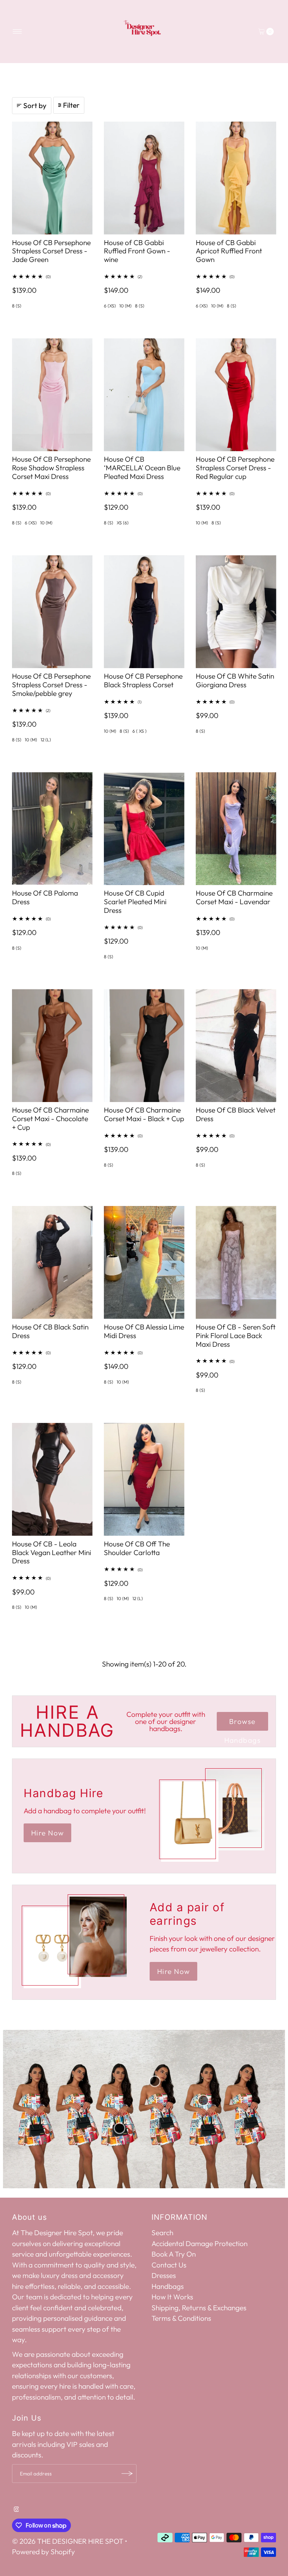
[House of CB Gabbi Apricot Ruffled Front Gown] (236, 178)
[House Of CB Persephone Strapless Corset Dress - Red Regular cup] (236, 395)
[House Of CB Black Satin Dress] (52, 1262)
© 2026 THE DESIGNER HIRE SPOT (68, 2541)
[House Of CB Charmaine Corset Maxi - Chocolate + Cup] (52, 1046)
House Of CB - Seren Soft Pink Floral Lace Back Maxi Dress (236, 1335)
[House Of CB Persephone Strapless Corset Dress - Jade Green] (52, 178)
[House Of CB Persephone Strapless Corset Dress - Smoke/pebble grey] (52, 612)
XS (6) (123, 523)
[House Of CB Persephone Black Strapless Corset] (144, 612)
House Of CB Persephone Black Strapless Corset (143, 680)
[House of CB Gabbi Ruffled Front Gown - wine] (144, 178)
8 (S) (17, 306)
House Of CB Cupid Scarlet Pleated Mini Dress (135, 902)
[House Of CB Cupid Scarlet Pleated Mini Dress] (144, 829)
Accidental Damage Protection (199, 2243)
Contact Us (169, 2265)
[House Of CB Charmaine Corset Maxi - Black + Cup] (144, 1046)
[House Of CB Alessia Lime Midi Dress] (144, 1262)
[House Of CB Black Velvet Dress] (236, 1046)
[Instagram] (16, 2509)
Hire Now (47, 1833)
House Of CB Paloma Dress (45, 897)
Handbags (168, 2286)
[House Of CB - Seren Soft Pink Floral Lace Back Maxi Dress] (236, 1262)
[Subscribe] (127, 2474)
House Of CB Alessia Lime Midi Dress (144, 1331)
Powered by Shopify (43, 2552)
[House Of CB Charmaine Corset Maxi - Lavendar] (236, 829)
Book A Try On (174, 2254)
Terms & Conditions (181, 2318)
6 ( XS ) (139, 731)
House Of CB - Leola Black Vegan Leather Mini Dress (52, 1552)
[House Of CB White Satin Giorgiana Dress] (236, 612)
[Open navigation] (17, 32)
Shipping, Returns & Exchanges (199, 2308)
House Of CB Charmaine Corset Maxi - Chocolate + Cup (50, 1119)
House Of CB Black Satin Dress (50, 1331)
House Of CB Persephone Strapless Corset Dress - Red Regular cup (235, 468)
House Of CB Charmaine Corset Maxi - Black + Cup (144, 1114)
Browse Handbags (242, 1724)
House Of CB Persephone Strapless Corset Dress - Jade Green (51, 251)
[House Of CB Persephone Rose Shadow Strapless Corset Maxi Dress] (52, 395)
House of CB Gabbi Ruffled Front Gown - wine (137, 251)
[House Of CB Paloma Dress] (52, 829)
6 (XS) (110, 306)
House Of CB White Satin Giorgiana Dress (235, 680)
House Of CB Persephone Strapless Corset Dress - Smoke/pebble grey (51, 685)
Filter (71, 105)
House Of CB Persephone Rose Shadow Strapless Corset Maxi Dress (51, 468)
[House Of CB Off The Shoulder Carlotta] (144, 1479)
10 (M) (125, 306)
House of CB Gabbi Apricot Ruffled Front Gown (229, 251)
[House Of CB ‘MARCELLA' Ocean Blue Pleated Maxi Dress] (144, 395)
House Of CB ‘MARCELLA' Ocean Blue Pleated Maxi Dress (142, 468)
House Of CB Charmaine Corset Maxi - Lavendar (234, 897)
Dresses (164, 2275)
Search (162, 2233)
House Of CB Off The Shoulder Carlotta (137, 1548)
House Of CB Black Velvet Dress (236, 1114)
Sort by (35, 105)
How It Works (172, 2297)
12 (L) (46, 740)
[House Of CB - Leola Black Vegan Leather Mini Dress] (52, 1479)
